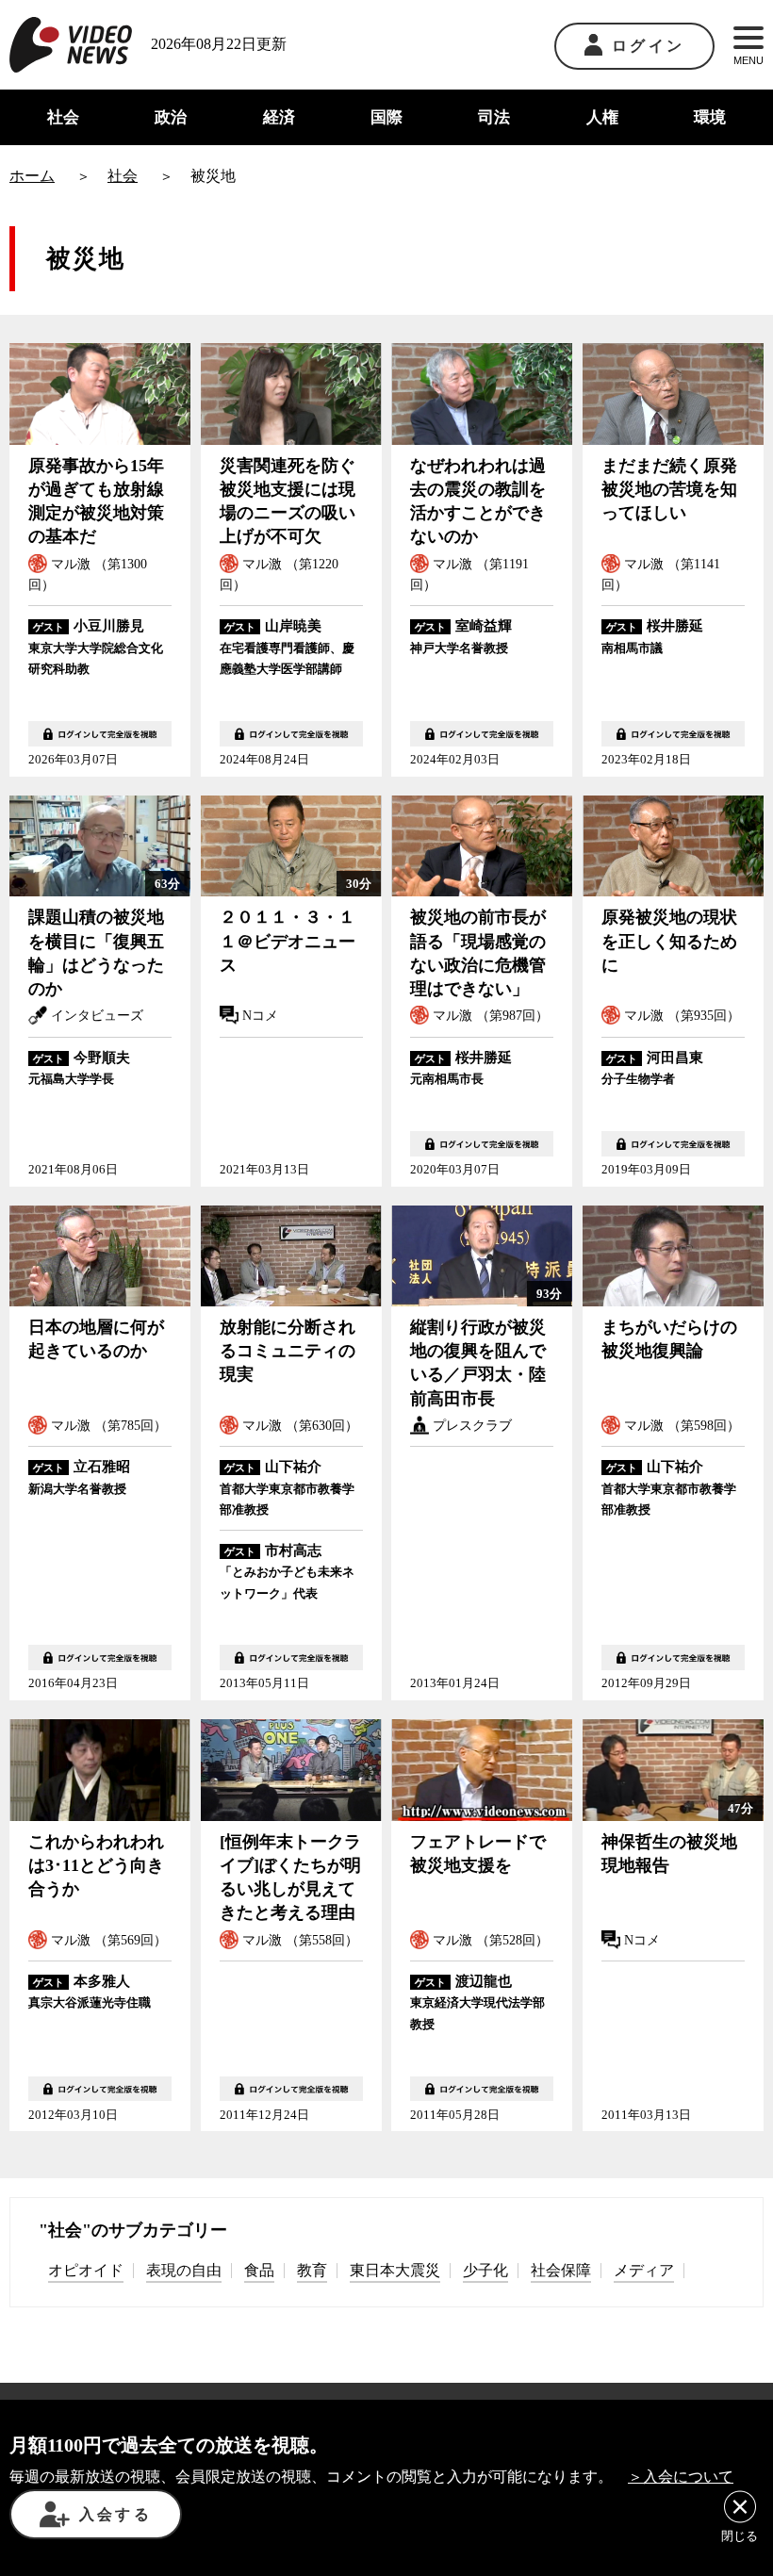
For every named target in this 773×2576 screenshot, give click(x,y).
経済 (279, 117)
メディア (644, 2270)
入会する (115, 2514)
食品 (259, 2270)
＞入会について (681, 2477)
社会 (63, 117)
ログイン (648, 46)
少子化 (485, 2270)
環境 (710, 117)
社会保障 (561, 2270)
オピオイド (86, 2270)
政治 (171, 117)
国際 (386, 117)
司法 (494, 117)
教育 (312, 2270)
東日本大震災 (395, 2270)
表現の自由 (184, 2270)
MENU (748, 60)
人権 (602, 117)
